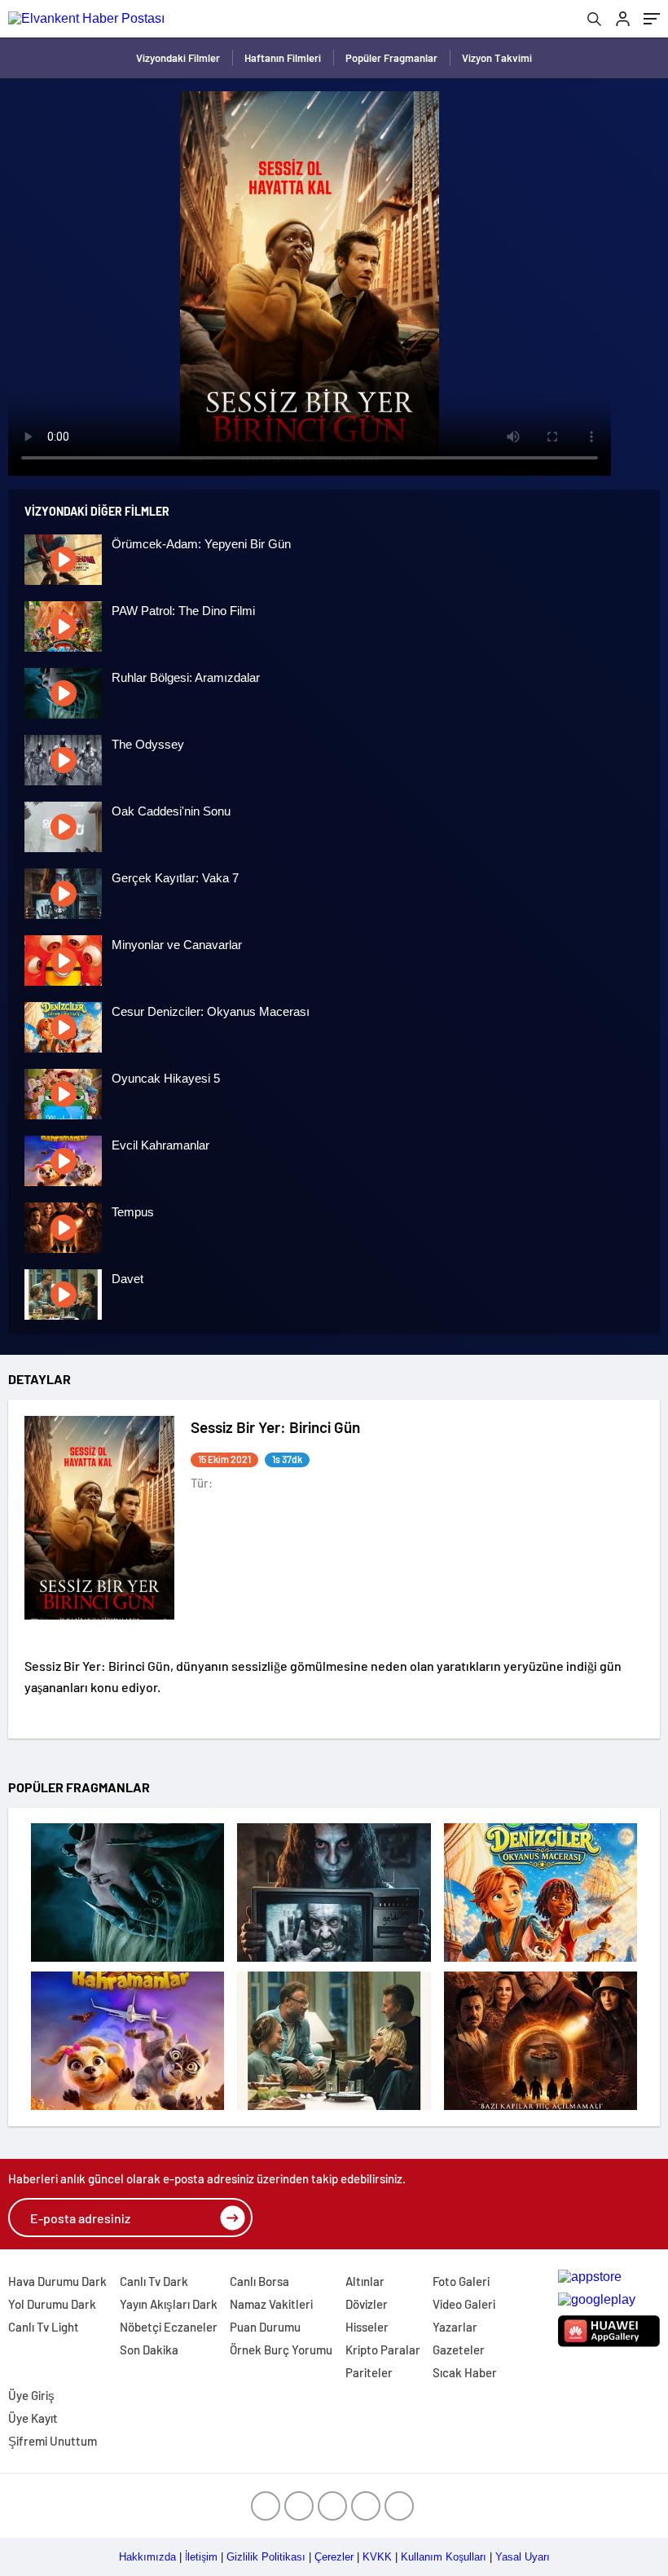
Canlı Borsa (259, 2281)
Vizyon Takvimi (497, 58)
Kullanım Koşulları (444, 2557)
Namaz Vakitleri (271, 2304)
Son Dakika (149, 2350)
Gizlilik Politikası (266, 2557)
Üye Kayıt (33, 2418)
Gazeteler (459, 2350)
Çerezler (334, 2557)
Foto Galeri (461, 2281)
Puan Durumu (265, 2327)
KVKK (377, 2557)
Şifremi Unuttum (53, 2441)
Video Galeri (464, 2304)
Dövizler (367, 2304)
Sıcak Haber (465, 2372)
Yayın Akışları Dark (169, 2304)
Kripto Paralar (383, 2350)
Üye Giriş (31, 2395)
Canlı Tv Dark (154, 2281)
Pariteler (369, 2372)
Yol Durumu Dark (52, 2304)
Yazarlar (455, 2327)
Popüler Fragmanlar (391, 58)
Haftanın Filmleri (283, 58)
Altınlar (365, 2281)
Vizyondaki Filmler (178, 58)
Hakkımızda (147, 2557)
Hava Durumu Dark (57, 2281)
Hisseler (367, 2327)
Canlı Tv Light (44, 2327)
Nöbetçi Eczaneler (169, 2327)
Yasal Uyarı (523, 2557)
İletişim (201, 2557)
